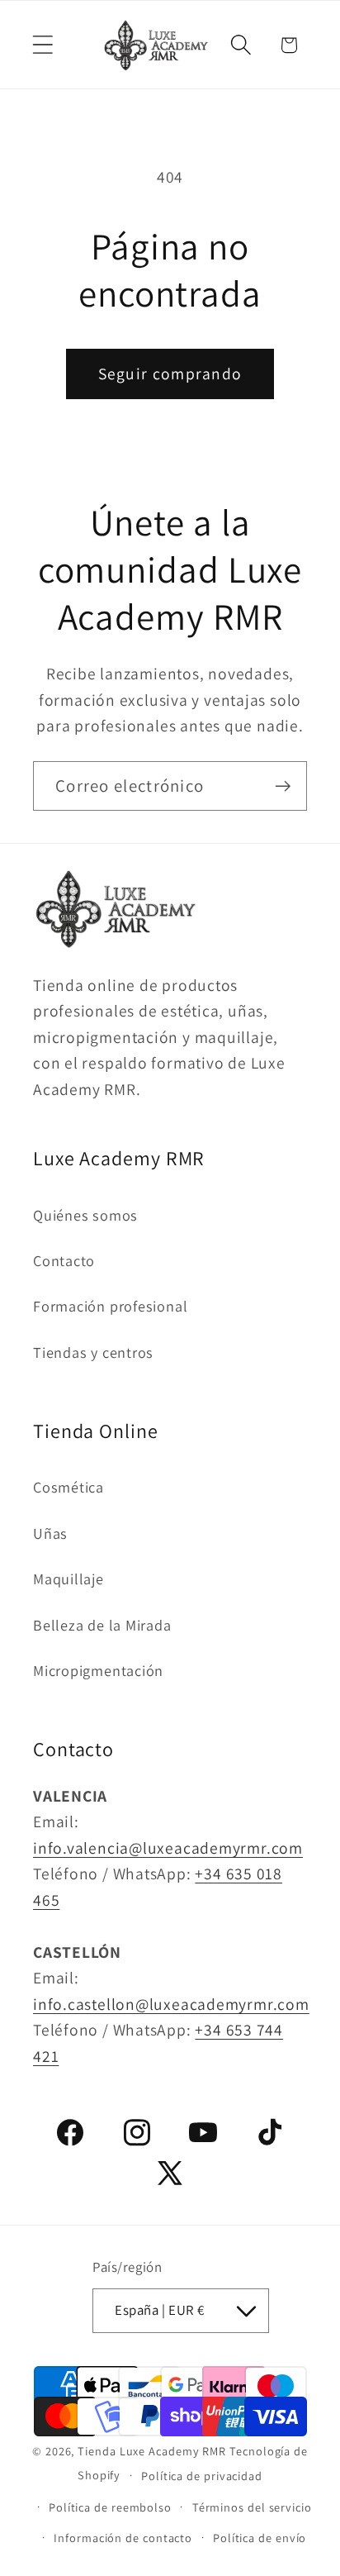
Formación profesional (110, 1306)
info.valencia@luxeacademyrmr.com (168, 1848)
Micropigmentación (98, 1670)
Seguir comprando (170, 374)
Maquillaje (68, 1578)
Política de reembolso (110, 2507)
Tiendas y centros (93, 1352)
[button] (42, 45)
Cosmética (68, 1487)
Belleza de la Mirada (102, 1625)
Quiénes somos (85, 1215)
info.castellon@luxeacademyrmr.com (171, 2004)
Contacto (64, 1260)
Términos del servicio (252, 2507)
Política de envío (260, 2538)
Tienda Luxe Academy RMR (152, 2451)
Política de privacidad (202, 2476)
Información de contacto (123, 2538)
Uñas (50, 1533)
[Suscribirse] (283, 786)
